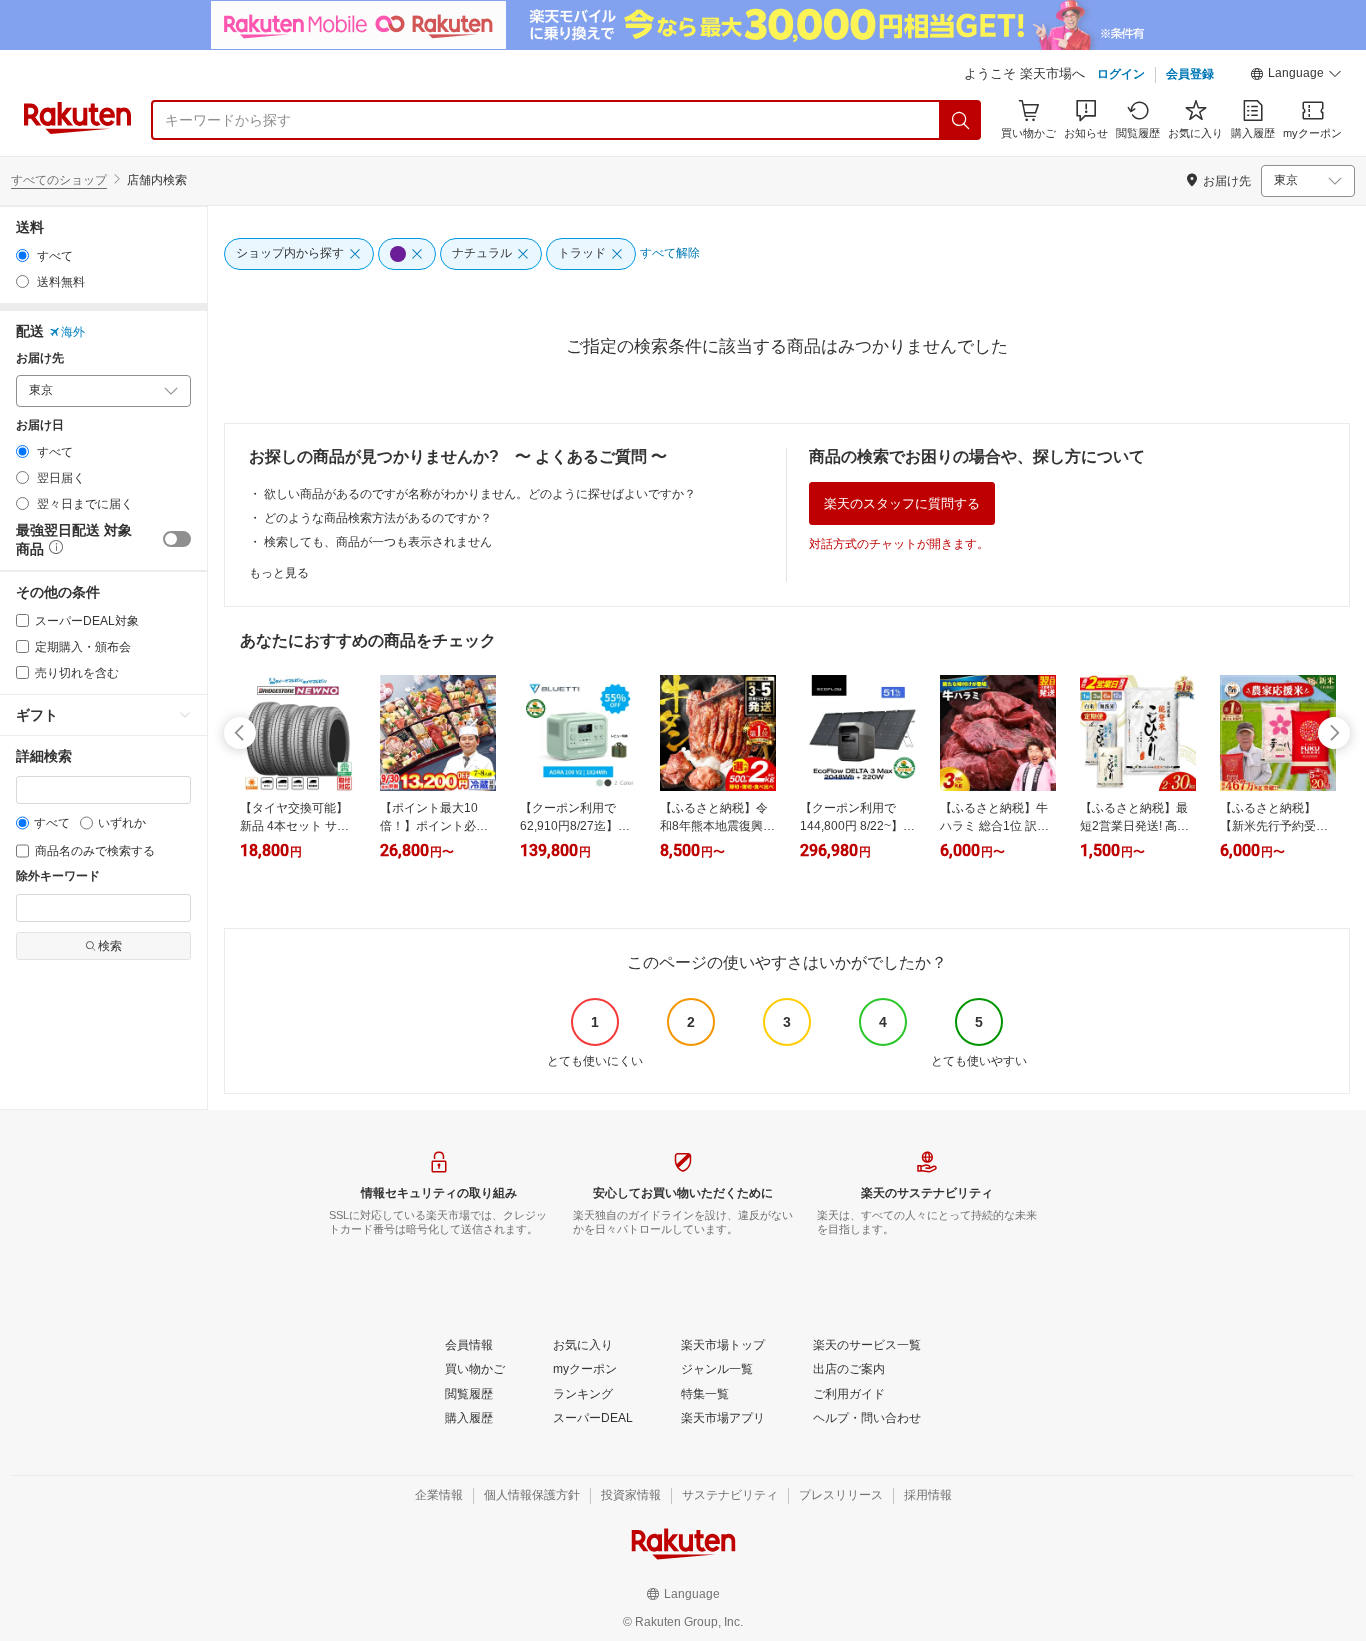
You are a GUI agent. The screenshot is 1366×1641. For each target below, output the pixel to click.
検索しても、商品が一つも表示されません (378, 542)
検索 (110, 946)
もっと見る (279, 573)
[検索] (961, 120)
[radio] (22, 255)
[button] (1296, 76)
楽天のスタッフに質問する (902, 503)
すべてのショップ (59, 180)
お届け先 (40, 358)
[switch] (177, 539)
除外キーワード (58, 876)
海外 (73, 332)
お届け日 (40, 425)
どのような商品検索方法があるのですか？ (378, 518)
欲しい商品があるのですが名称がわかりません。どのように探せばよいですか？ (480, 494)
